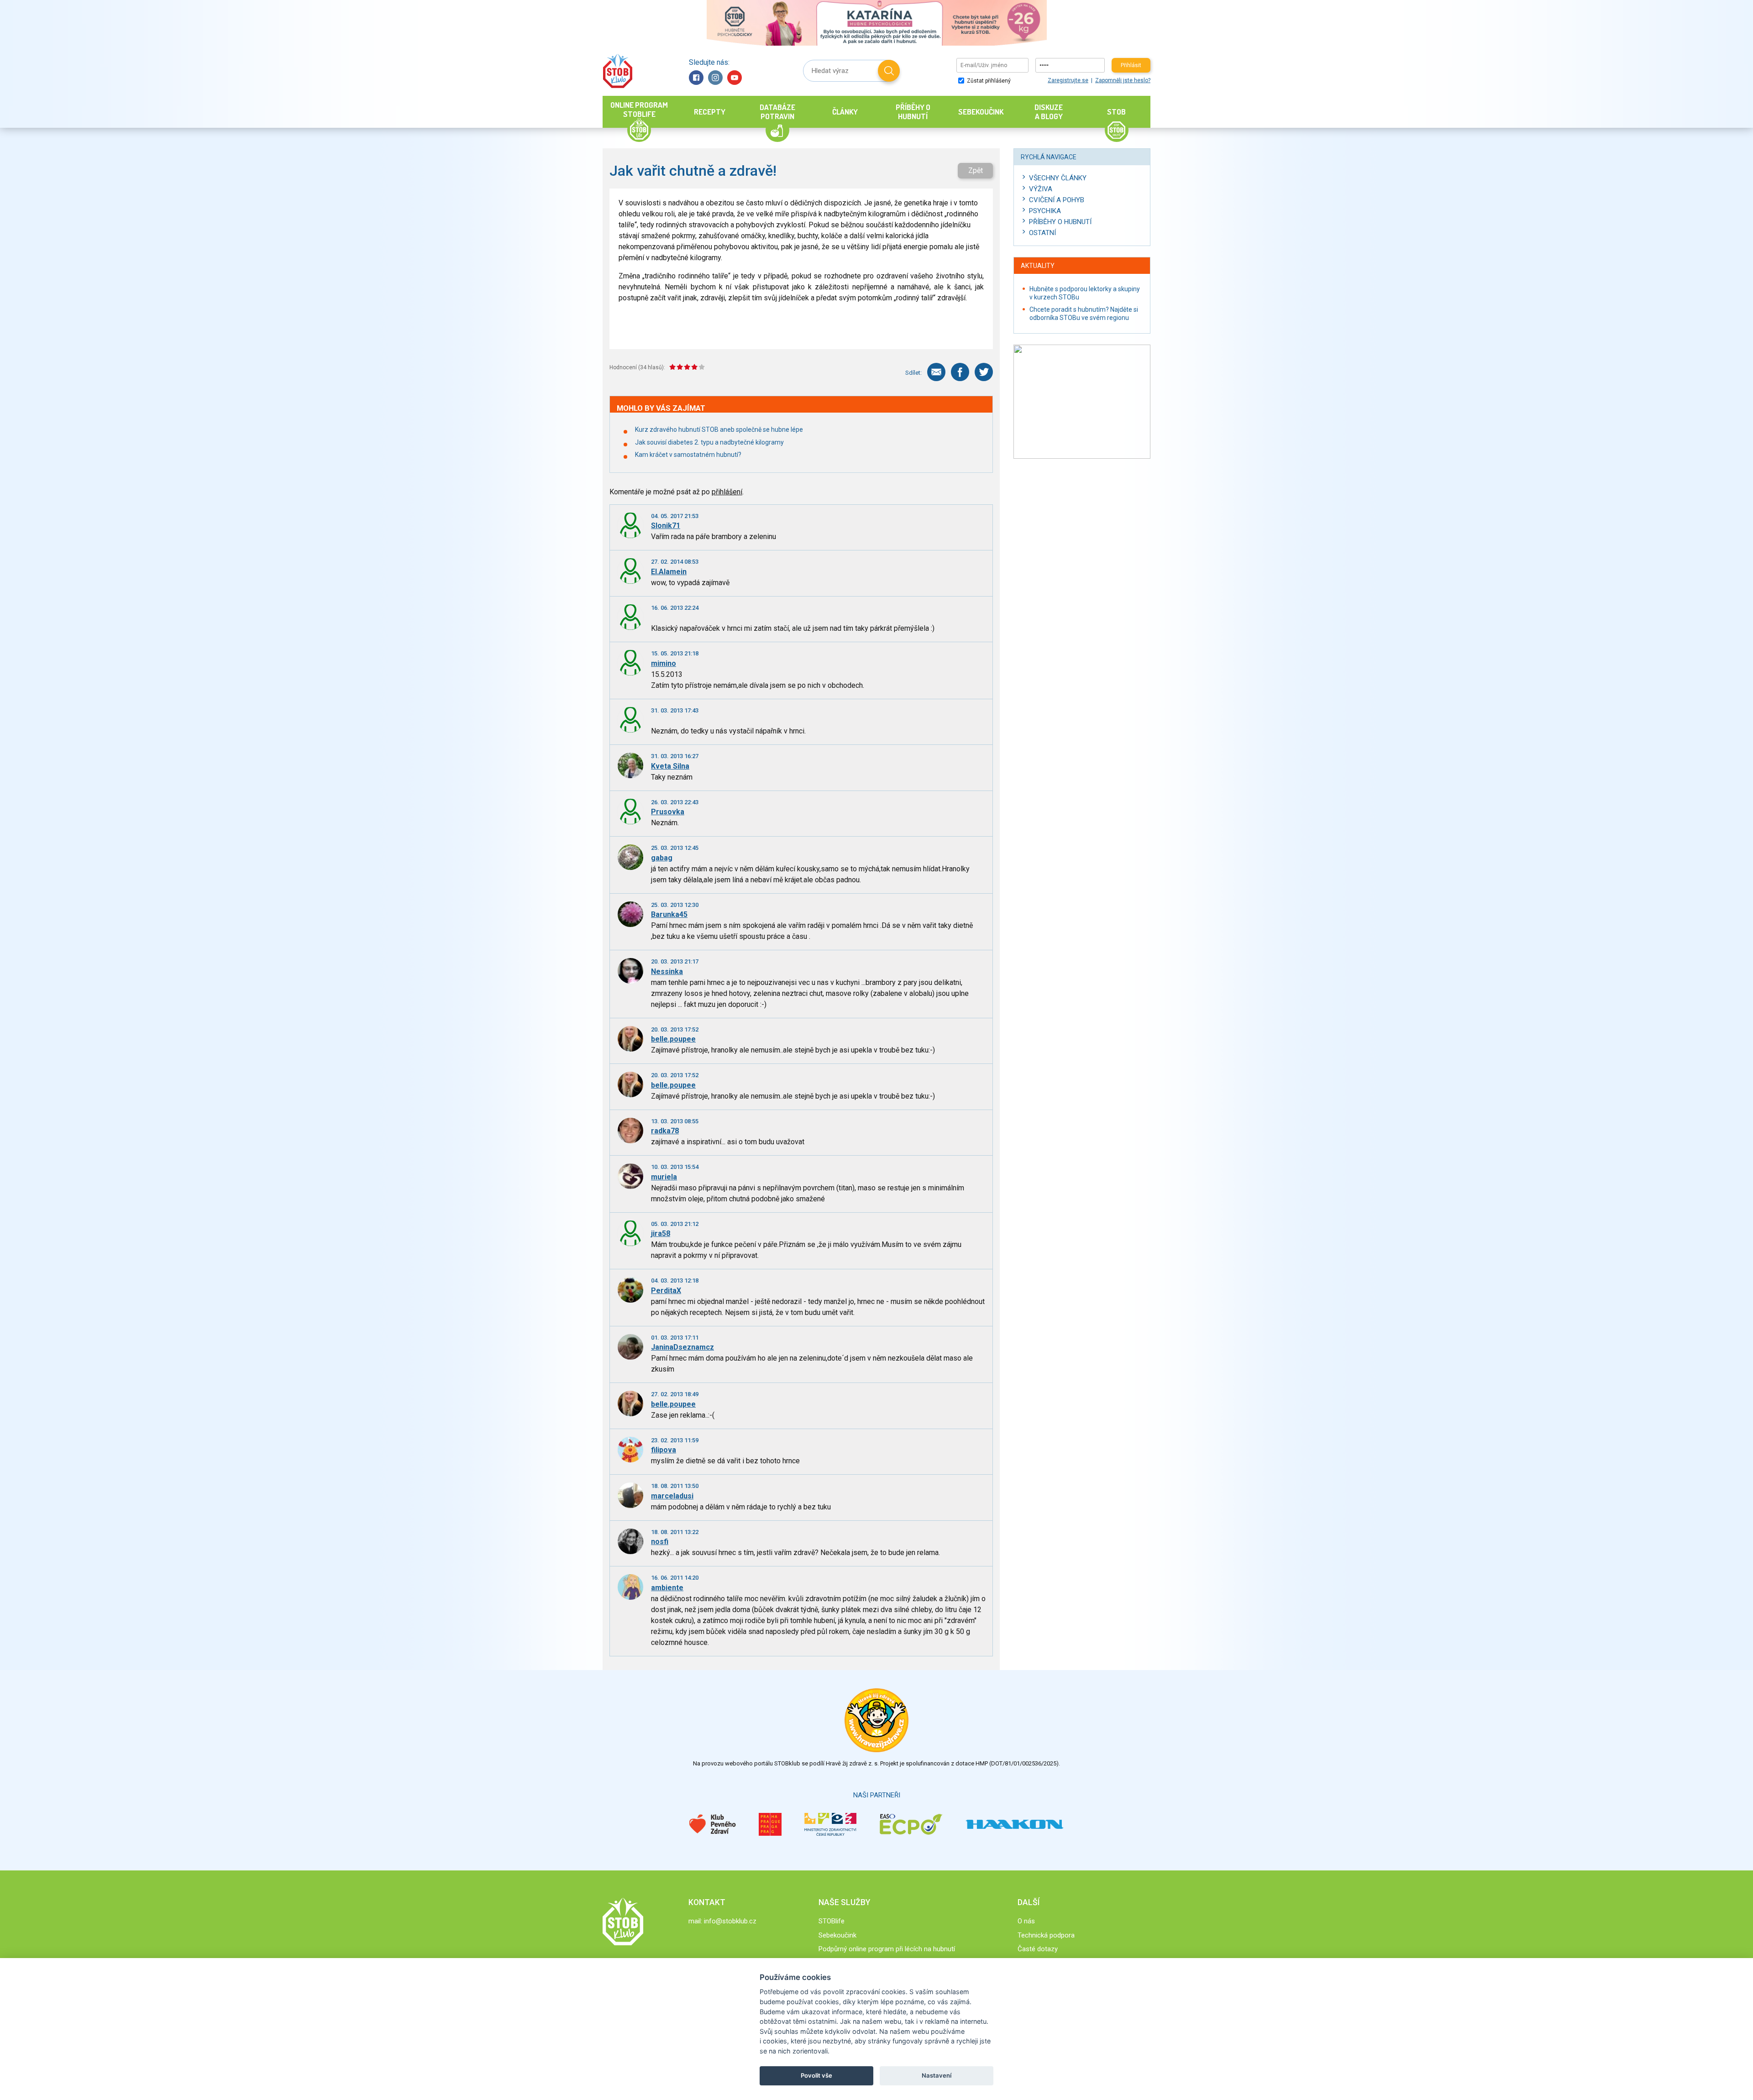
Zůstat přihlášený (988, 81)
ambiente (667, 1588)
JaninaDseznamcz (682, 1347)
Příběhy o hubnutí (1060, 222)
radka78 (665, 1131)
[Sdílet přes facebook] (960, 372)
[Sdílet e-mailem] (936, 372)
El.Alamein (669, 572)
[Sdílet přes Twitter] (984, 372)
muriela (664, 1177)
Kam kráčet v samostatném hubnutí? (688, 455)
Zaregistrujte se (1068, 80)
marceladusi (672, 1496)
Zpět (976, 170)
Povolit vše (816, 2075)
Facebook (696, 78)
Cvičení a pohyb (1057, 200)
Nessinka (667, 971)
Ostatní (1042, 233)
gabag (662, 858)
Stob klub (617, 71)
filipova (664, 1450)
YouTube (735, 78)
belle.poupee (673, 1039)
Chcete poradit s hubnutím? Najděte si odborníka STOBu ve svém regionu (1084, 314)
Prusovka (668, 812)
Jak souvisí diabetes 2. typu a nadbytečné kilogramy (709, 442)
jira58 (661, 1233)
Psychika (1045, 211)
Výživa (1041, 189)
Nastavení (937, 2075)
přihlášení (727, 492)
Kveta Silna (670, 766)
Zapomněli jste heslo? (1123, 80)
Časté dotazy (1038, 1949)
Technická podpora (1046, 1935)
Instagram (715, 78)
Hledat (889, 71)
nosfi (660, 1542)
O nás (1026, 1921)
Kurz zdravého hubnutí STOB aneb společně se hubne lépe (719, 429)
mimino (664, 663)
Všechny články (1058, 178)
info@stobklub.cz (730, 1921)
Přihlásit (1131, 65)
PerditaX (666, 1291)
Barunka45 (669, 914)
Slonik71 (666, 526)
